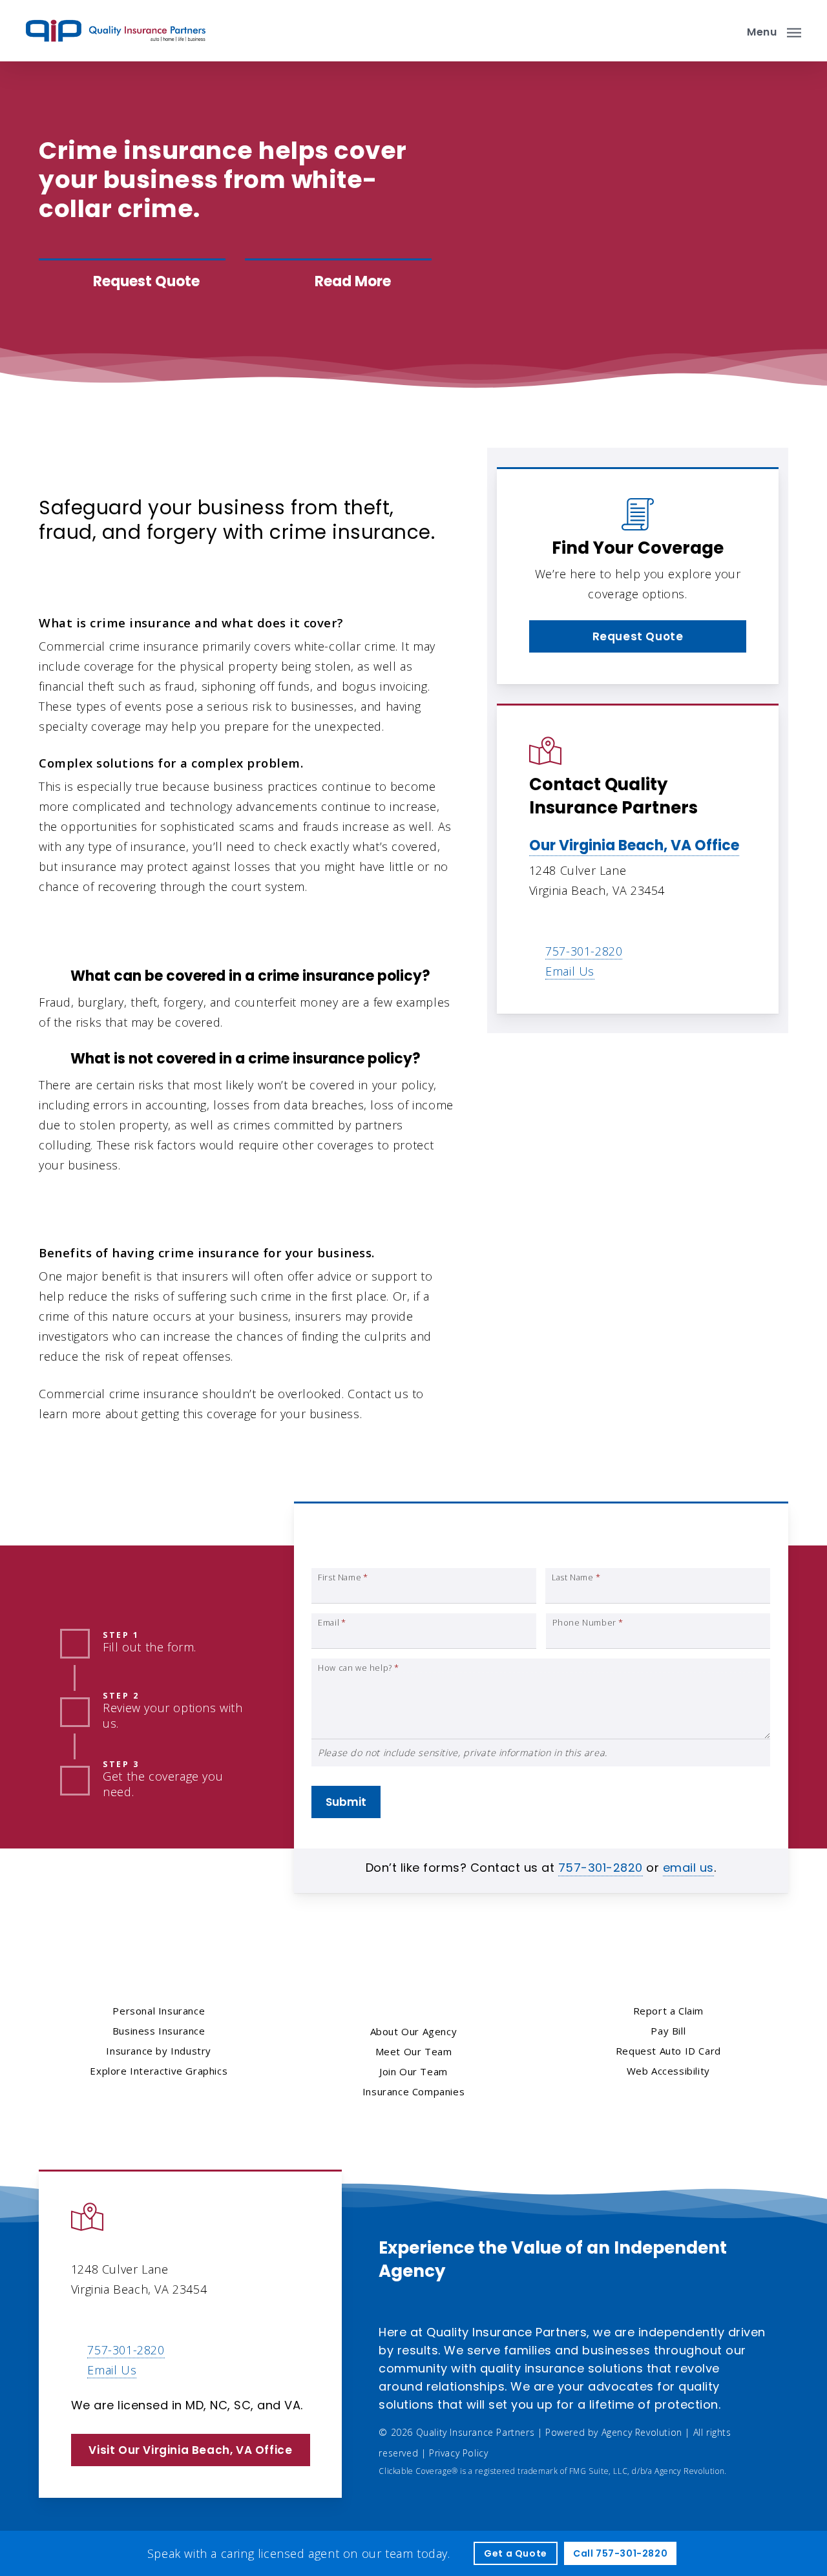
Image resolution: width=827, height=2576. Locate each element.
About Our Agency (414, 2031)
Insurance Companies (413, 2091)
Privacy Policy (458, 2453)
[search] (722, 31)
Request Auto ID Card (668, 2051)
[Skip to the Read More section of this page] (338, 282)
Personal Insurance (159, 2011)
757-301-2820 (584, 951)
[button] (774, 31)
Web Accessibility (668, 2071)
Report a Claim (668, 2011)
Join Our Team (413, 2071)
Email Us (570, 971)
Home (56, 470)
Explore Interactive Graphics (159, 2071)
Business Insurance (141, 470)
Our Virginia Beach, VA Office (634, 845)
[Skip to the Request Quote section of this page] (132, 282)
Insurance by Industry (159, 2051)
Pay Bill (668, 2031)
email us (688, 1868)
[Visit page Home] (116, 31)
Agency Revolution (642, 2432)
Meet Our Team (414, 2051)
